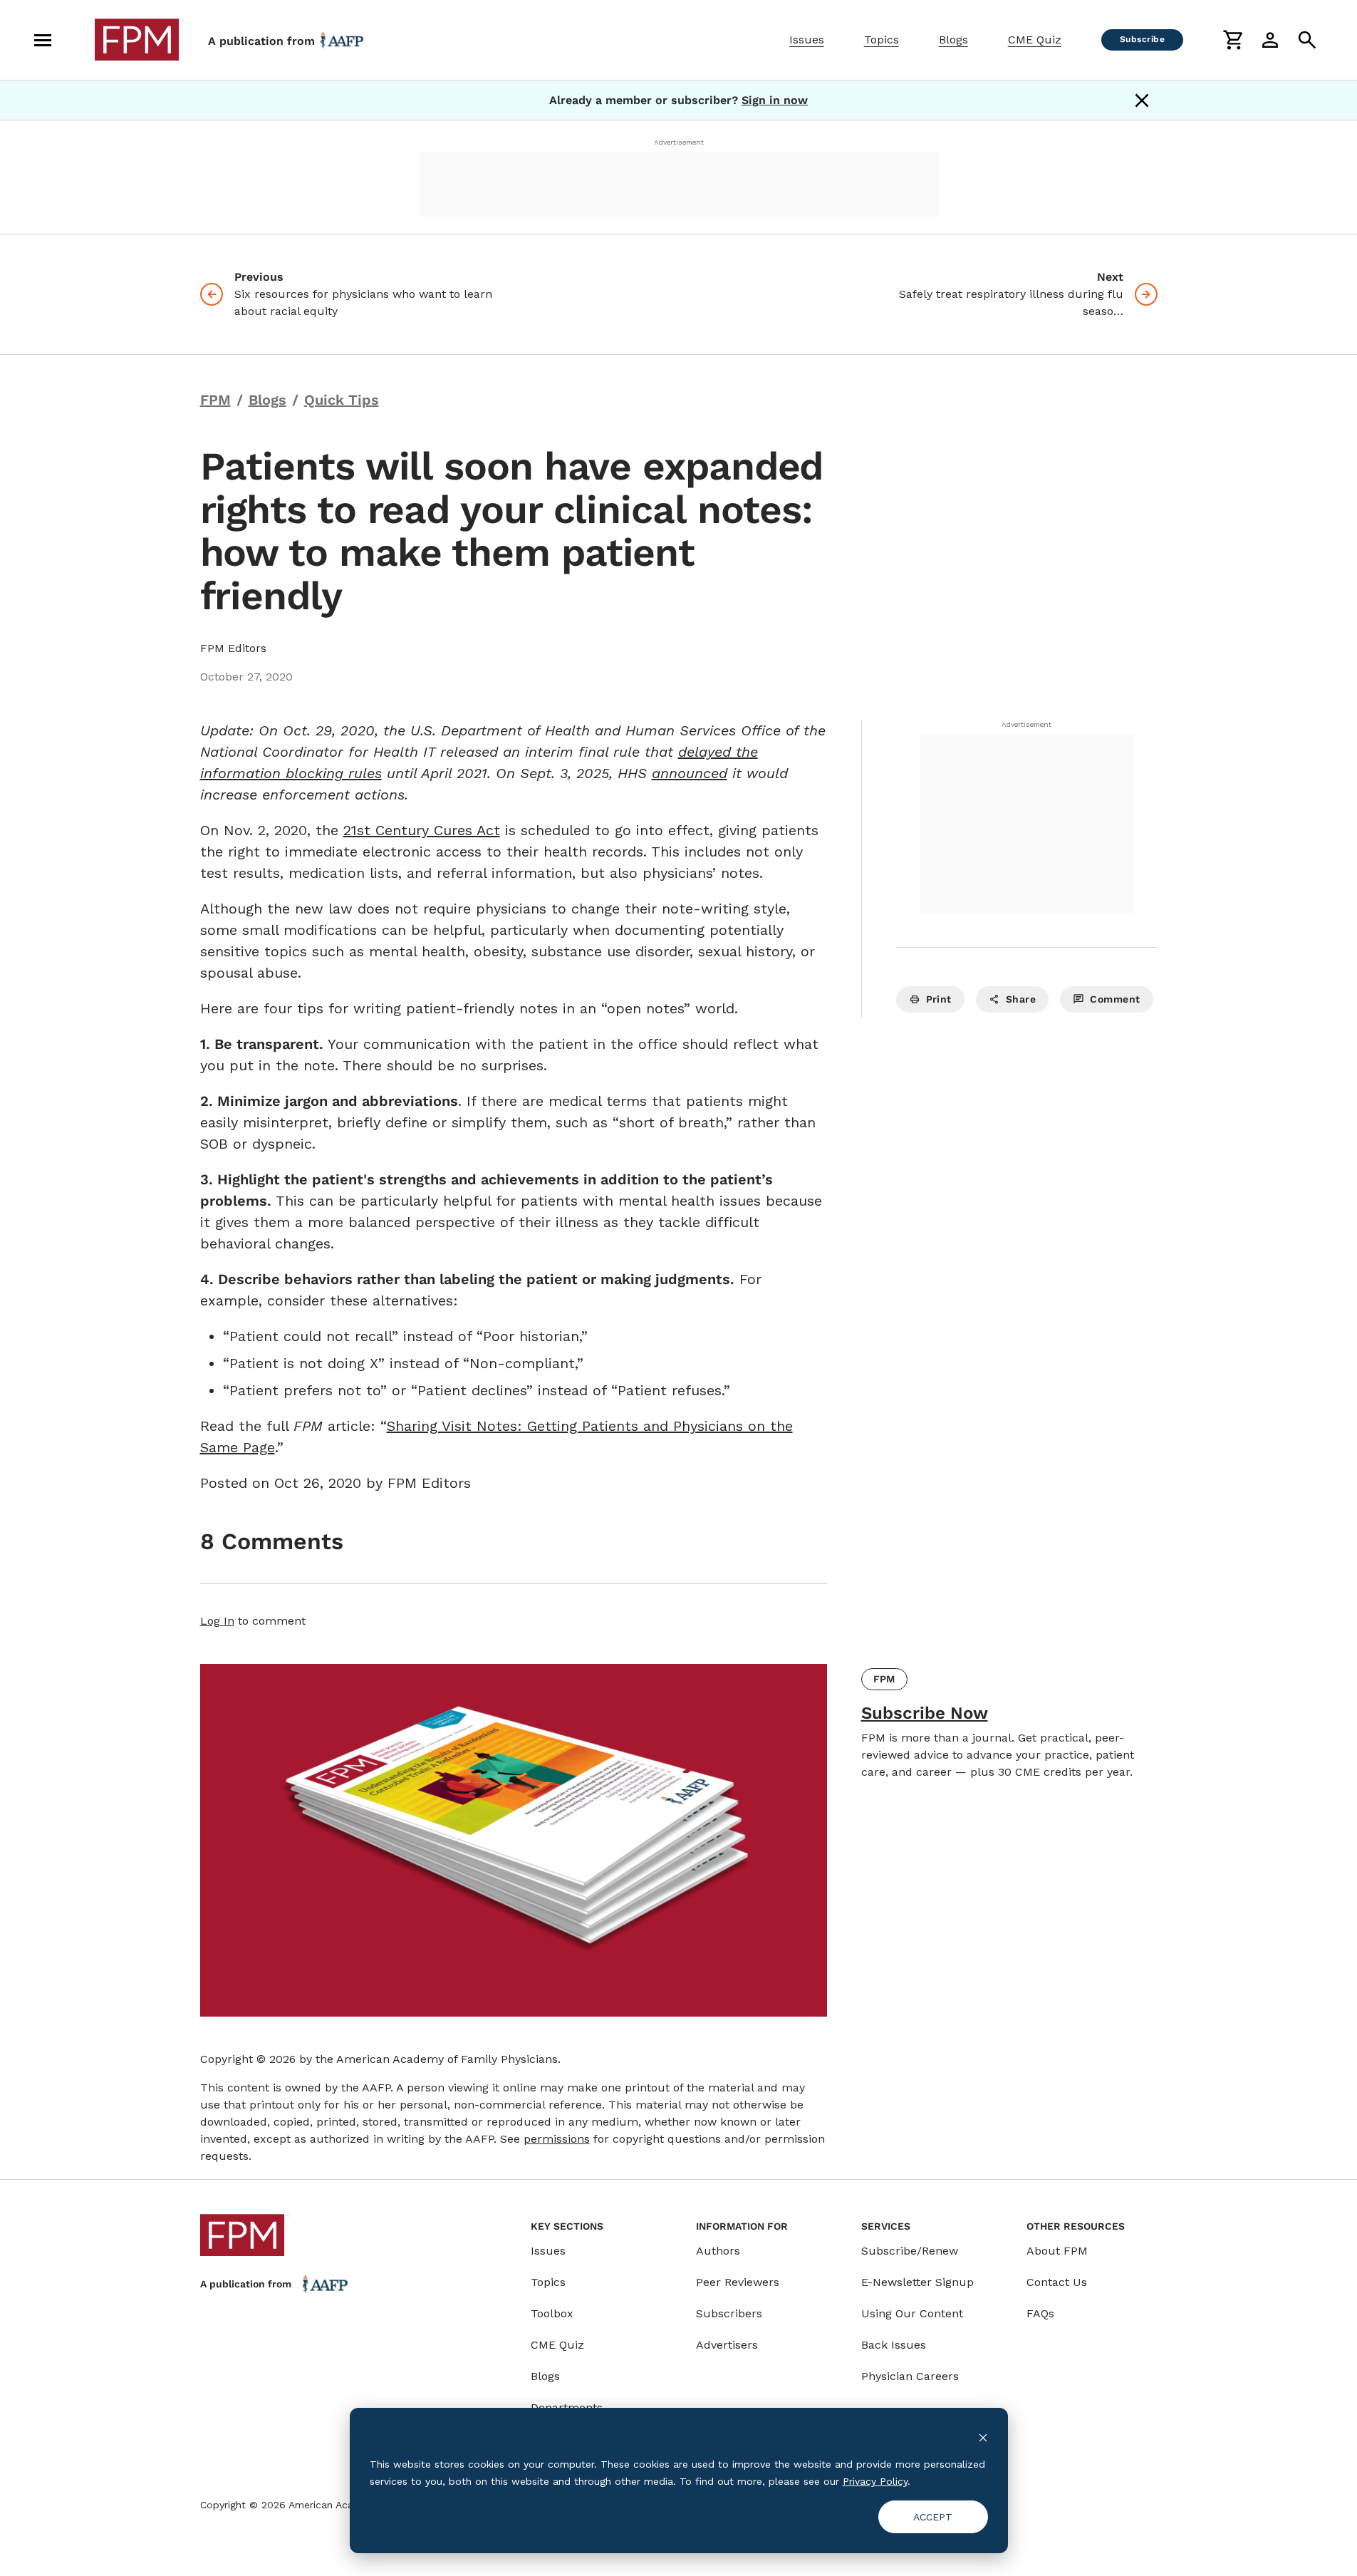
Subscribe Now (925, 1713)
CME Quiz (1035, 40)
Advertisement (679, 142)
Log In (217, 1621)
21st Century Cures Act (422, 830)
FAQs (1040, 2313)
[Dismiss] (1142, 100)
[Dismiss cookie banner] (983, 2437)
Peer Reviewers (738, 2282)
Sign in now (775, 100)
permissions (557, 2139)
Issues (807, 40)
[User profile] (1270, 40)
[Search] (1307, 40)
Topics (882, 40)
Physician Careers (910, 2376)
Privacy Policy (875, 2481)
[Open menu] (43, 40)
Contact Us (1057, 2282)
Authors (718, 2251)
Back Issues (894, 2345)
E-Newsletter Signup (917, 2282)
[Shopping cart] (1233, 40)
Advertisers (727, 2345)
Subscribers (729, 2313)
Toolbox (552, 2313)
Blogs (953, 40)
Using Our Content (912, 2313)
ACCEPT (933, 2517)
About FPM (1057, 2251)
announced (690, 773)
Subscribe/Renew (910, 2251)
